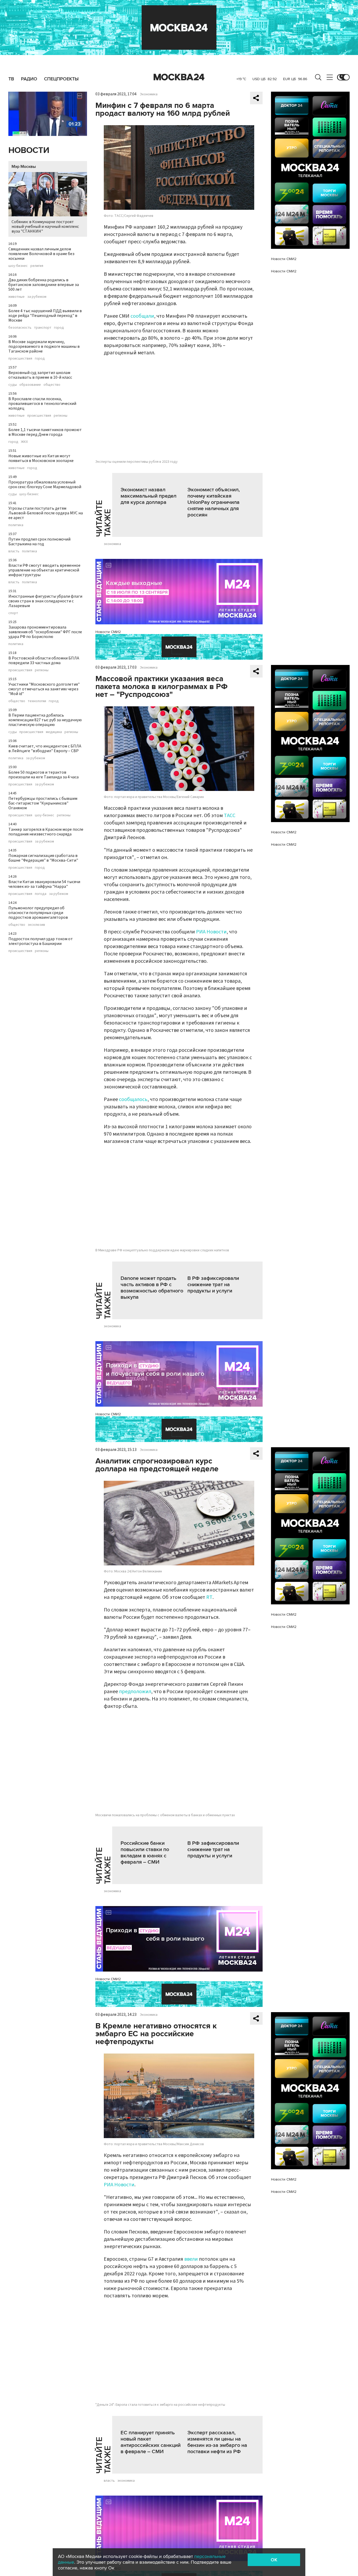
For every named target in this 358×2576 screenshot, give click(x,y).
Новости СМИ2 (108, 632)
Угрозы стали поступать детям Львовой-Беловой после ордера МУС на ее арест (46, 513)
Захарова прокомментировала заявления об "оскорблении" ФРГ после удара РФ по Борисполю (45, 632)
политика (16, 525)
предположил (135, 1692)
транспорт (43, 328)
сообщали (142, 316)
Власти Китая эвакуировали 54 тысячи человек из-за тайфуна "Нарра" (44, 884)
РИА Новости (211, 932)
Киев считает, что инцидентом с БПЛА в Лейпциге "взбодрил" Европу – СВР (45, 748)
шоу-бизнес (18, 266)
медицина (54, 732)
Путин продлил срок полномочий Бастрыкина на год (39, 542)
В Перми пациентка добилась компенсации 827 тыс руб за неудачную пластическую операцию (45, 720)
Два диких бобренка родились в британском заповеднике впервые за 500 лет (44, 285)
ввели (191, 2259)
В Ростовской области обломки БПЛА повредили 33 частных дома (44, 660)
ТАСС (230, 816)
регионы (61, 416)
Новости (29, 150)
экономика (112, 544)
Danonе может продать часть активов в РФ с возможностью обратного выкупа (152, 1288)
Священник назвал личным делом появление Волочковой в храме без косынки (41, 254)
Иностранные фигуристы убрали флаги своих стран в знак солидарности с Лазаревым (45, 601)
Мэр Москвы (24, 167)
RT (209, 1597)
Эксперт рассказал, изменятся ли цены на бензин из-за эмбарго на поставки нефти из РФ (217, 2442)
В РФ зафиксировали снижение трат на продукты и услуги (213, 1285)
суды (13, 385)
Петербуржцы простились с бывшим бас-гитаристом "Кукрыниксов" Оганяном (43, 803)
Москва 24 (179, 77)
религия (37, 266)
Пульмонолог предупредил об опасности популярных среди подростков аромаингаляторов (38, 913)
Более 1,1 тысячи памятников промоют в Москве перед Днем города (45, 432)
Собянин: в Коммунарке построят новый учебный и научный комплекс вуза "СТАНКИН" (45, 227)
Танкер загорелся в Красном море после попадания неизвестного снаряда (46, 832)
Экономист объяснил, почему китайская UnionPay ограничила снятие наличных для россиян (214, 502)
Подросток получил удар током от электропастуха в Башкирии (41, 941)
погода (41, 894)
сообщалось (133, 1099)
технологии (37, 701)
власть (14, 551)
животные (17, 297)
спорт (13, 613)
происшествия (20, 359)
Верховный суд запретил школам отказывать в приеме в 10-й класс (40, 375)
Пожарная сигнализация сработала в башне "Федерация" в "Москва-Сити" (43, 858)
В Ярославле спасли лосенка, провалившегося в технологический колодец (42, 404)
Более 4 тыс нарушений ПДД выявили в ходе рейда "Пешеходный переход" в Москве (45, 316)
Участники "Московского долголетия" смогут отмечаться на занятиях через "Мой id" (44, 689)
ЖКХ (24, 442)
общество (52, 385)
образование (30, 385)
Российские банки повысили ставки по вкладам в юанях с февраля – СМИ (145, 1853)
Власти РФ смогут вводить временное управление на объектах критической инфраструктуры (44, 570)
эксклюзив (36, 925)
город (59, 328)
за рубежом (37, 297)
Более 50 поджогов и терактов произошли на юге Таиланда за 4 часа (44, 775)
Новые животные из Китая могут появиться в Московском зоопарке (41, 458)
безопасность (20, 328)
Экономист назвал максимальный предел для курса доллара (148, 496)
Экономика (149, 94)
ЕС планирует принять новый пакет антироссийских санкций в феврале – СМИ (151, 2442)
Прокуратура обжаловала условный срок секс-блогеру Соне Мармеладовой (45, 485)
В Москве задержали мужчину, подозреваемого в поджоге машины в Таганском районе (44, 346)
